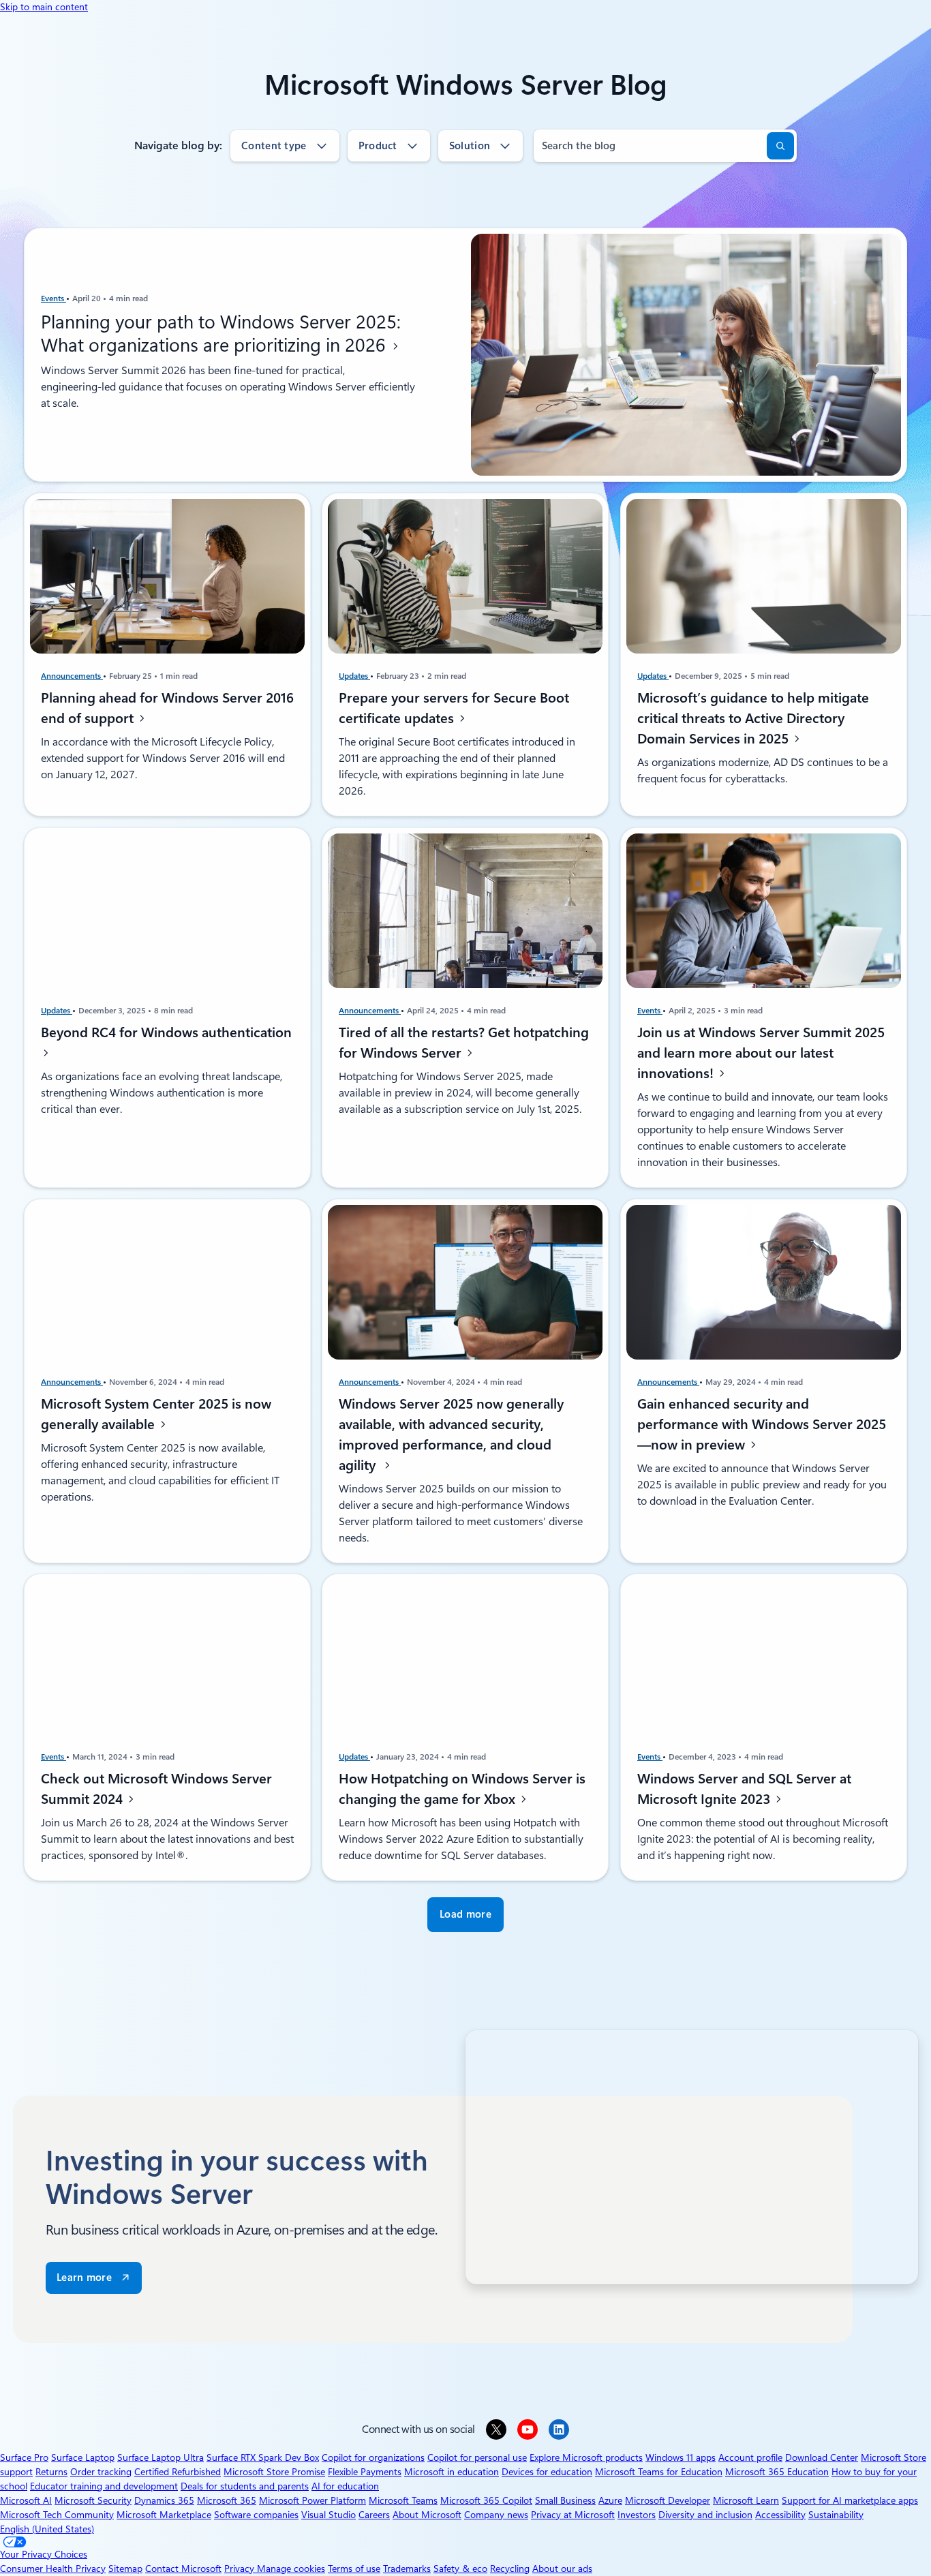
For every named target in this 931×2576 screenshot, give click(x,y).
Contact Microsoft (183, 2569)
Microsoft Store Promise (274, 2472)
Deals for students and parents (245, 2486)
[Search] (780, 146)
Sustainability (836, 2515)
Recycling (510, 2569)
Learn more (84, 2278)
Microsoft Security (93, 2500)
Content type (274, 146)
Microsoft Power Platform (312, 2500)
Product (378, 146)
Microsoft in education (452, 2472)
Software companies (256, 2515)
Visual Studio (329, 2515)
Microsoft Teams (403, 2500)
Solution (470, 146)
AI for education (345, 2486)
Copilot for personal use (477, 2457)
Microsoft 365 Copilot (486, 2500)
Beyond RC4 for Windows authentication (166, 1032)
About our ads (562, 2569)
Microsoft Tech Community (57, 2515)
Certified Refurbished (178, 2472)
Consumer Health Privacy (53, 2569)
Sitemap (125, 2569)
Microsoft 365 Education (777, 2472)
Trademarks (407, 2569)
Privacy (241, 2569)
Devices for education (547, 2472)
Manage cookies (291, 2569)
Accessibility (780, 2515)
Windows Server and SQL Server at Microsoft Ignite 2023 (744, 1789)
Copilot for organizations (373, 2457)
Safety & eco (460, 2569)
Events (54, 298)
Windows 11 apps (681, 2457)
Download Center (822, 2457)
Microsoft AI (26, 2500)
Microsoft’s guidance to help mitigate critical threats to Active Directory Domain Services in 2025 (753, 718)
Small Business (565, 2500)
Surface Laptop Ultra (161, 2457)
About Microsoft (427, 2515)
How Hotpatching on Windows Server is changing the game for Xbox (462, 1789)
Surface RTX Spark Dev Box (263, 2457)
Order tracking (101, 2472)
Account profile (750, 2457)
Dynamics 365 (164, 2500)
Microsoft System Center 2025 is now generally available (156, 1413)
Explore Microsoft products (586, 2457)
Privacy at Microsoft (573, 2515)
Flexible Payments (365, 2472)
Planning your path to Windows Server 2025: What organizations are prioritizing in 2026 (221, 333)
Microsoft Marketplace (164, 2515)
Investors (637, 2515)
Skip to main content (44, 7)
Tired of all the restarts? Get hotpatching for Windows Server (464, 1043)
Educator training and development (104, 2486)
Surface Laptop (83, 2457)
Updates (354, 676)
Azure (610, 2500)
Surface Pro (24, 2457)
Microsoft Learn (746, 2500)
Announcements (72, 676)
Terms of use (354, 2569)
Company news (496, 2515)
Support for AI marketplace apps (850, 2500)
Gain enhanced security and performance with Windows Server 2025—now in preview (762, 1424)
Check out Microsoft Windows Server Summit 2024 (156, 1789)
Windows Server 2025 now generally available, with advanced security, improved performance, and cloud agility (451, 1434)
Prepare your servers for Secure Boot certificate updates (454, 708)
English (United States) (47, 2529)
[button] (465, 1915)
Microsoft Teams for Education (659, 2472)
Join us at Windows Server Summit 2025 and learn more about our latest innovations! (761, 1053)
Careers (374, 2515)
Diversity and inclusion (705, 2515)
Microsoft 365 (227, 2500)
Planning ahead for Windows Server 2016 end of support (167, 708)
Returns (51, 2472)
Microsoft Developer (668, 2500)
